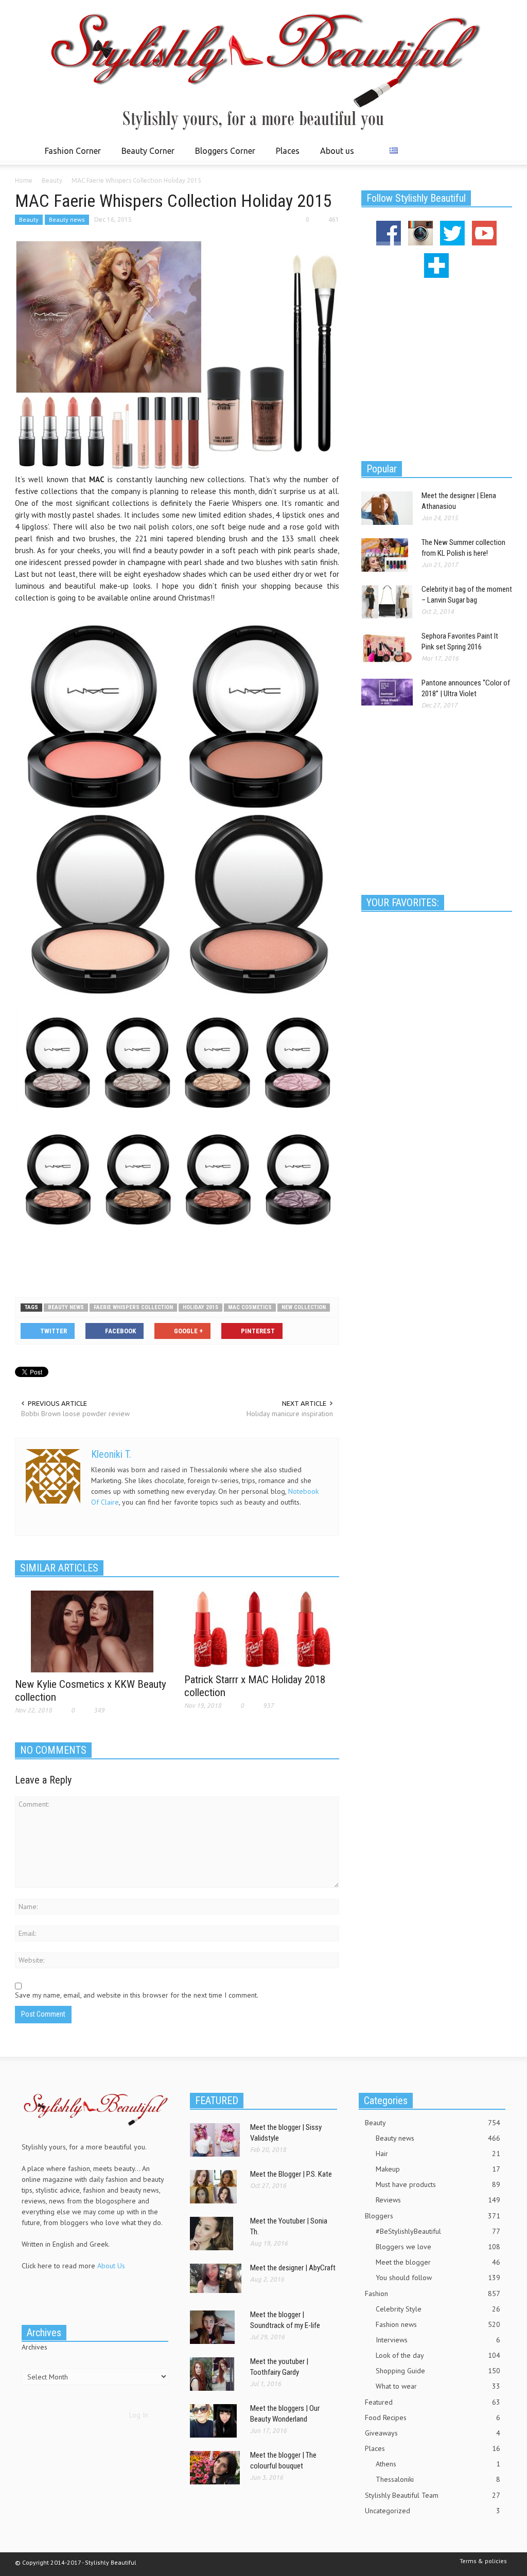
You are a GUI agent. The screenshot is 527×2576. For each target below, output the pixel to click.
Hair (438, 2154)
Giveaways (433, 2433)
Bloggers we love (438, 2247)
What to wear (438, 2386)
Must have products (438, 2184)
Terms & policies (483, 2561)
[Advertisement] (177, 1263)
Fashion (433, 2293)
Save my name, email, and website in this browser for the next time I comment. (137, 1995)
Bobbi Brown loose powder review (75, 1414)
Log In (139, 2415)
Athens (438, 2464)
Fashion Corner (70, 155)
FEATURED (217, 2101)
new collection (304, 1307)
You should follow (438, 2278)
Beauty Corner (145, 155)
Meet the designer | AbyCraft (293, 2268)
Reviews (438, 2200)
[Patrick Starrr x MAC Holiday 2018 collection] (262, 1628)
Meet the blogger (438, 2262)
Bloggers (433, 2216)
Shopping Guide (438, 2371)
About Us (111, 2266)
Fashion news (438, 2324)
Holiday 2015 (200, 1307)
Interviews (438, 2340)
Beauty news (67, 219)
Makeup (438, 2169)
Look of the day (438, 2355)
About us (337, 151)
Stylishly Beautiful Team (433, 2495)
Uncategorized (433, 2511)
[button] (501, 150)
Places (285, 155)
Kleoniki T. (111, 1454)
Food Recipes (433, 2418)
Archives (34, 2347)
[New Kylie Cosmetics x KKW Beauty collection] (92, 1631)
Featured (433, 2402)
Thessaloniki (438, 2479)
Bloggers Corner (222, 155)
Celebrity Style (438, 2309)
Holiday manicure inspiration (290, 1414)
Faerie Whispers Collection (133, 1307)
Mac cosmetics (250, 1307)
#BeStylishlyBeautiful (438, 2231)
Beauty (29, 219)
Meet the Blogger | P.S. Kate (291, 2174)
